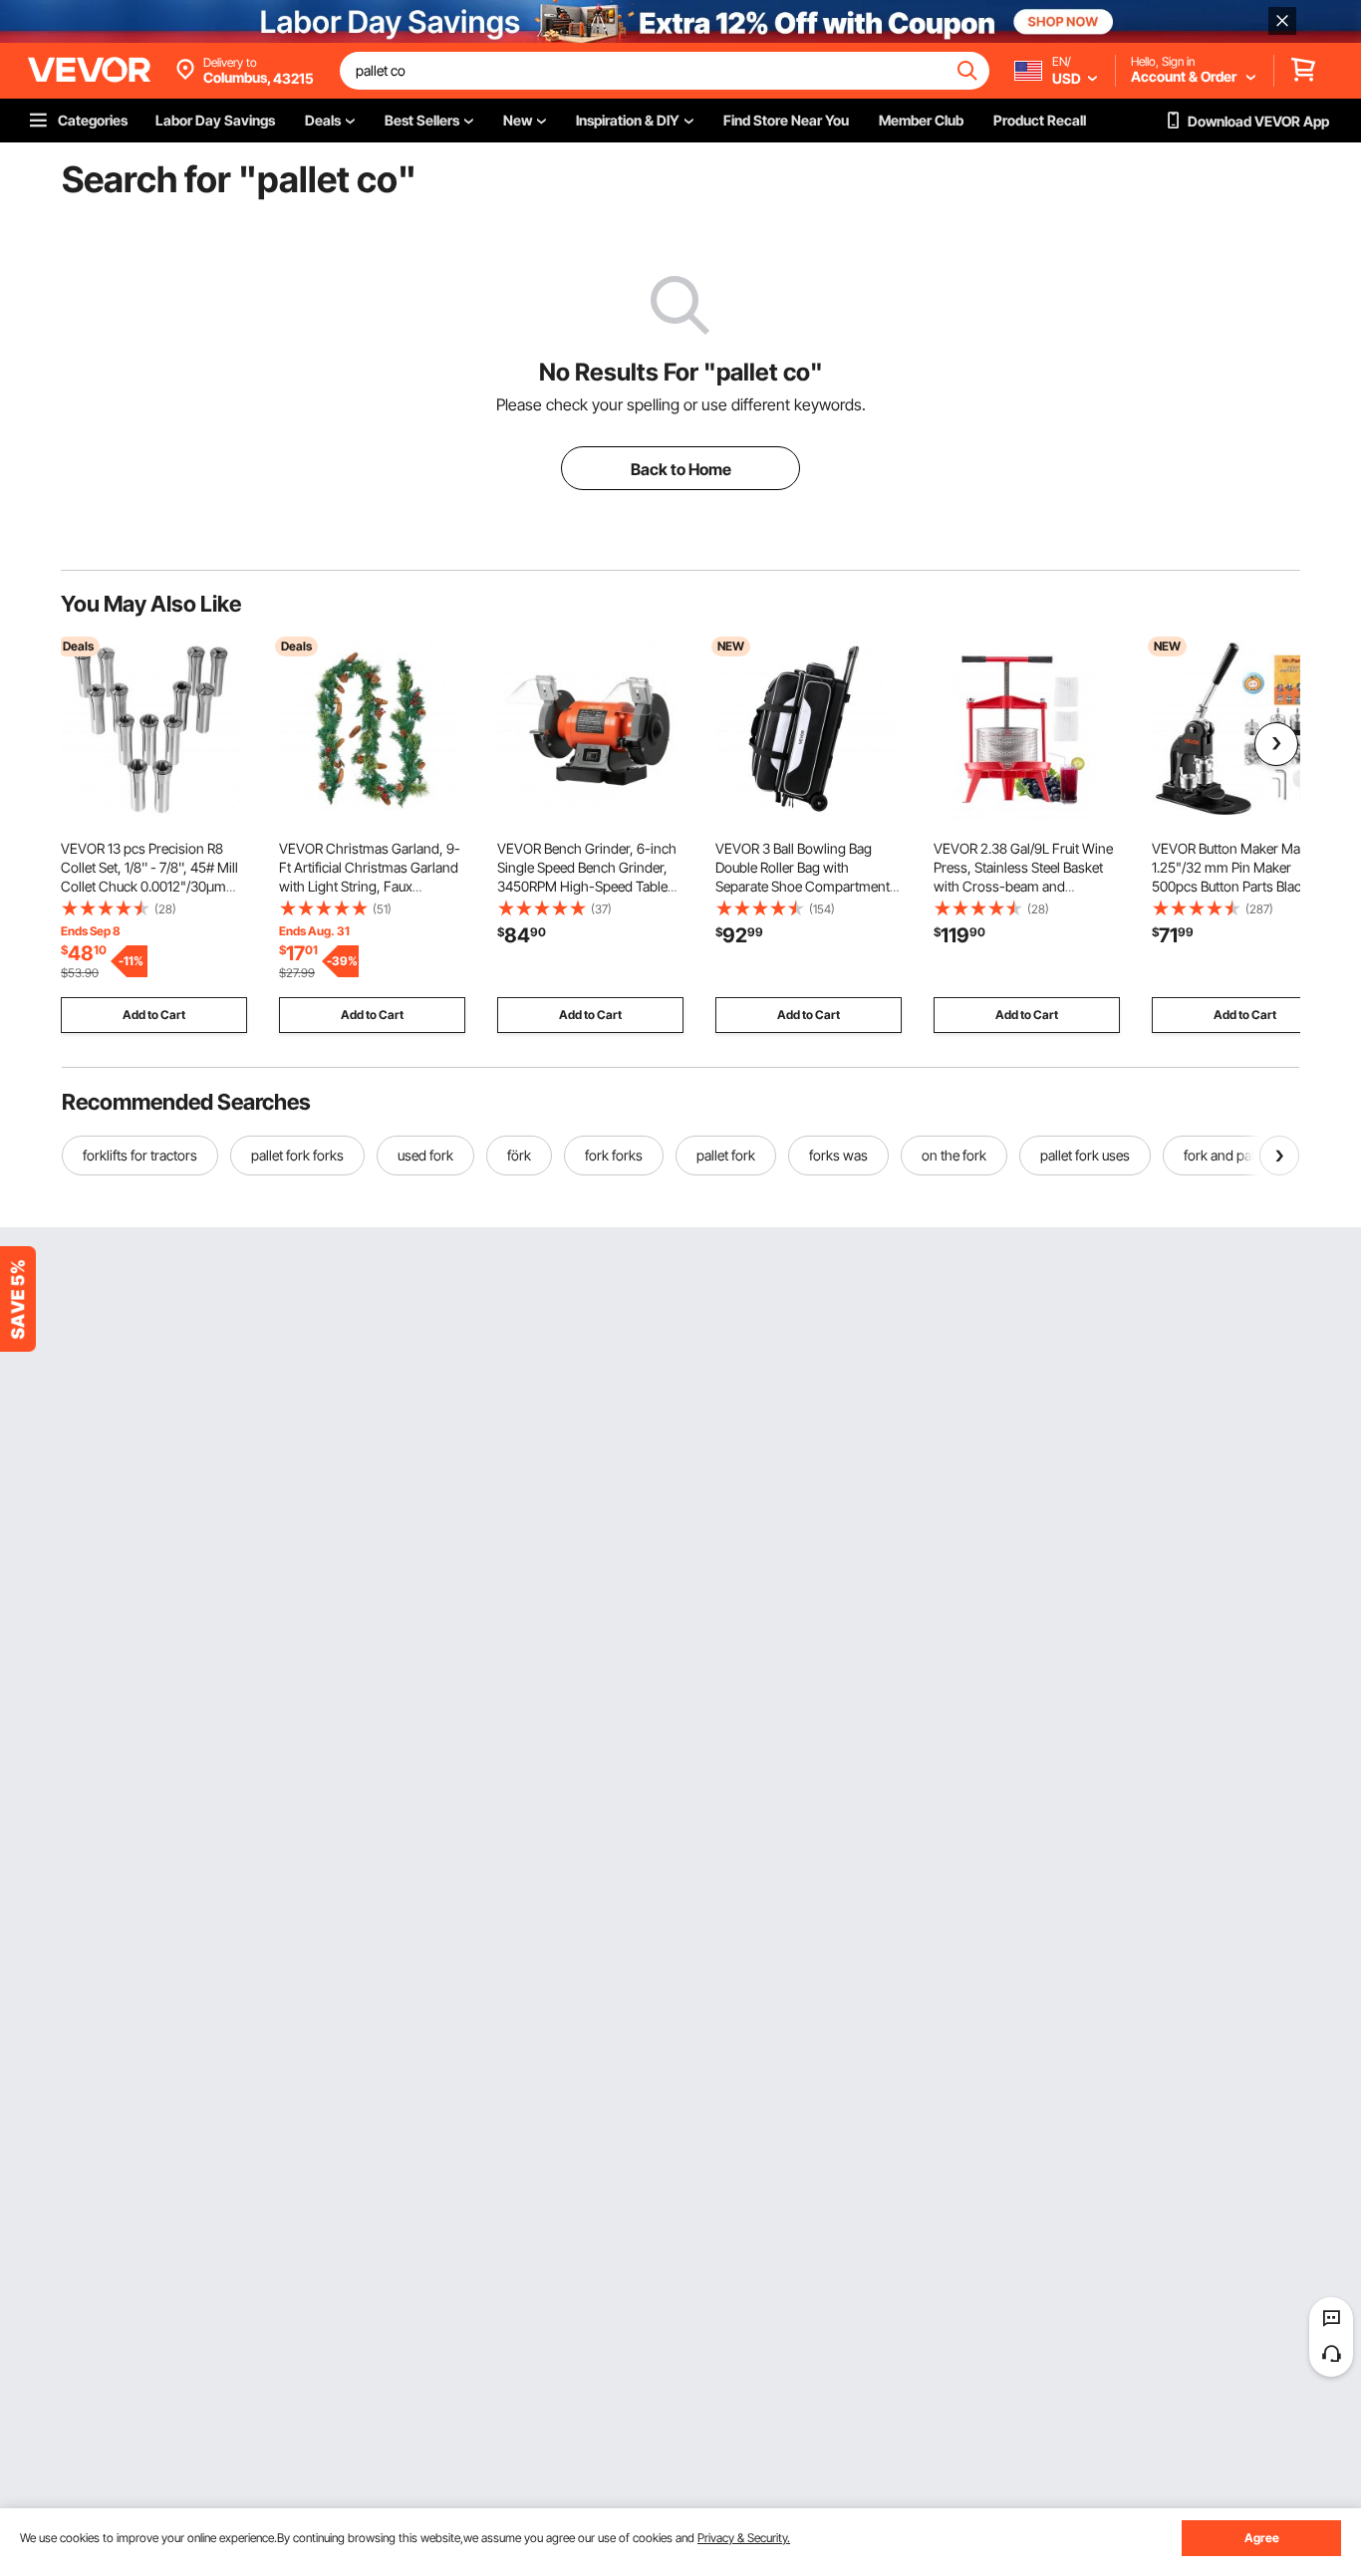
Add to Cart (154, 1015)
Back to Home (681, 469)
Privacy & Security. (744, 2538)
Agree (1262, 2538)
